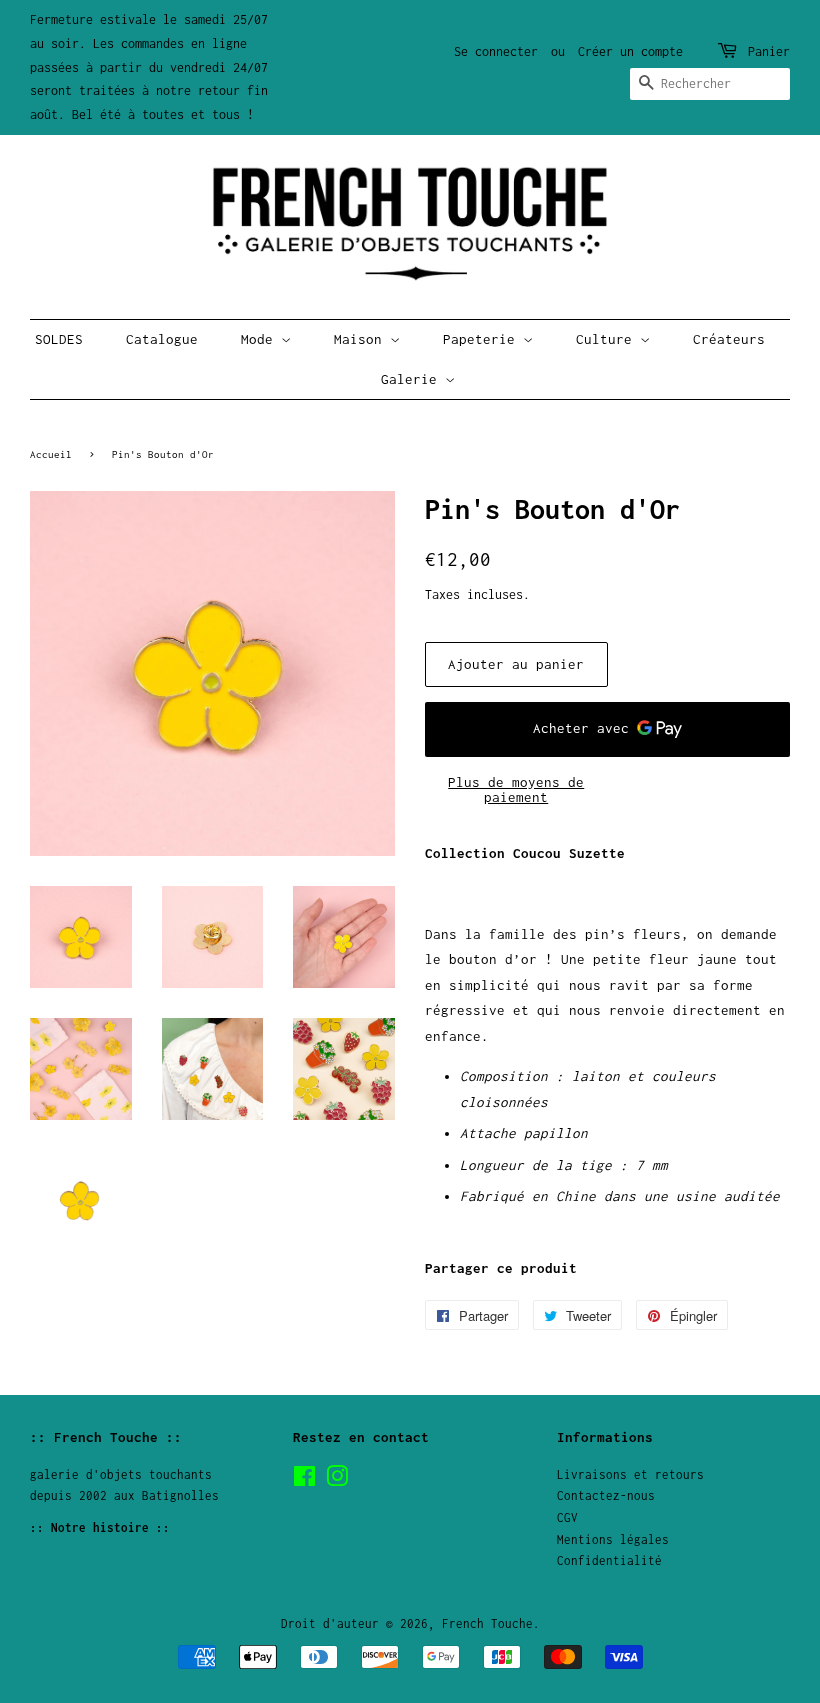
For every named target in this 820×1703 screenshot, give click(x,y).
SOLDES (59, 339)
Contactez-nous (606, 1495)
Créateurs (729, 339)
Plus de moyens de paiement (516, 789)
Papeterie (483, 339)
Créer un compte (630, 51)
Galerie (413, 379)
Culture (608, 339)
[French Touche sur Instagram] (337, 1480)
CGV (567, 1517)
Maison (362, 339)
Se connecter (496, 51)
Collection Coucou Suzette (525, 853)
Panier (769, 51)
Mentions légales (613, 1539)
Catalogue (162, 339)
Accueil (51, 454)
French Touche (487, 1623)
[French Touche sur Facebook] (304, 1480)
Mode (261, 339)
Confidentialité (609, 1560)
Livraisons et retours (630, 1474)
